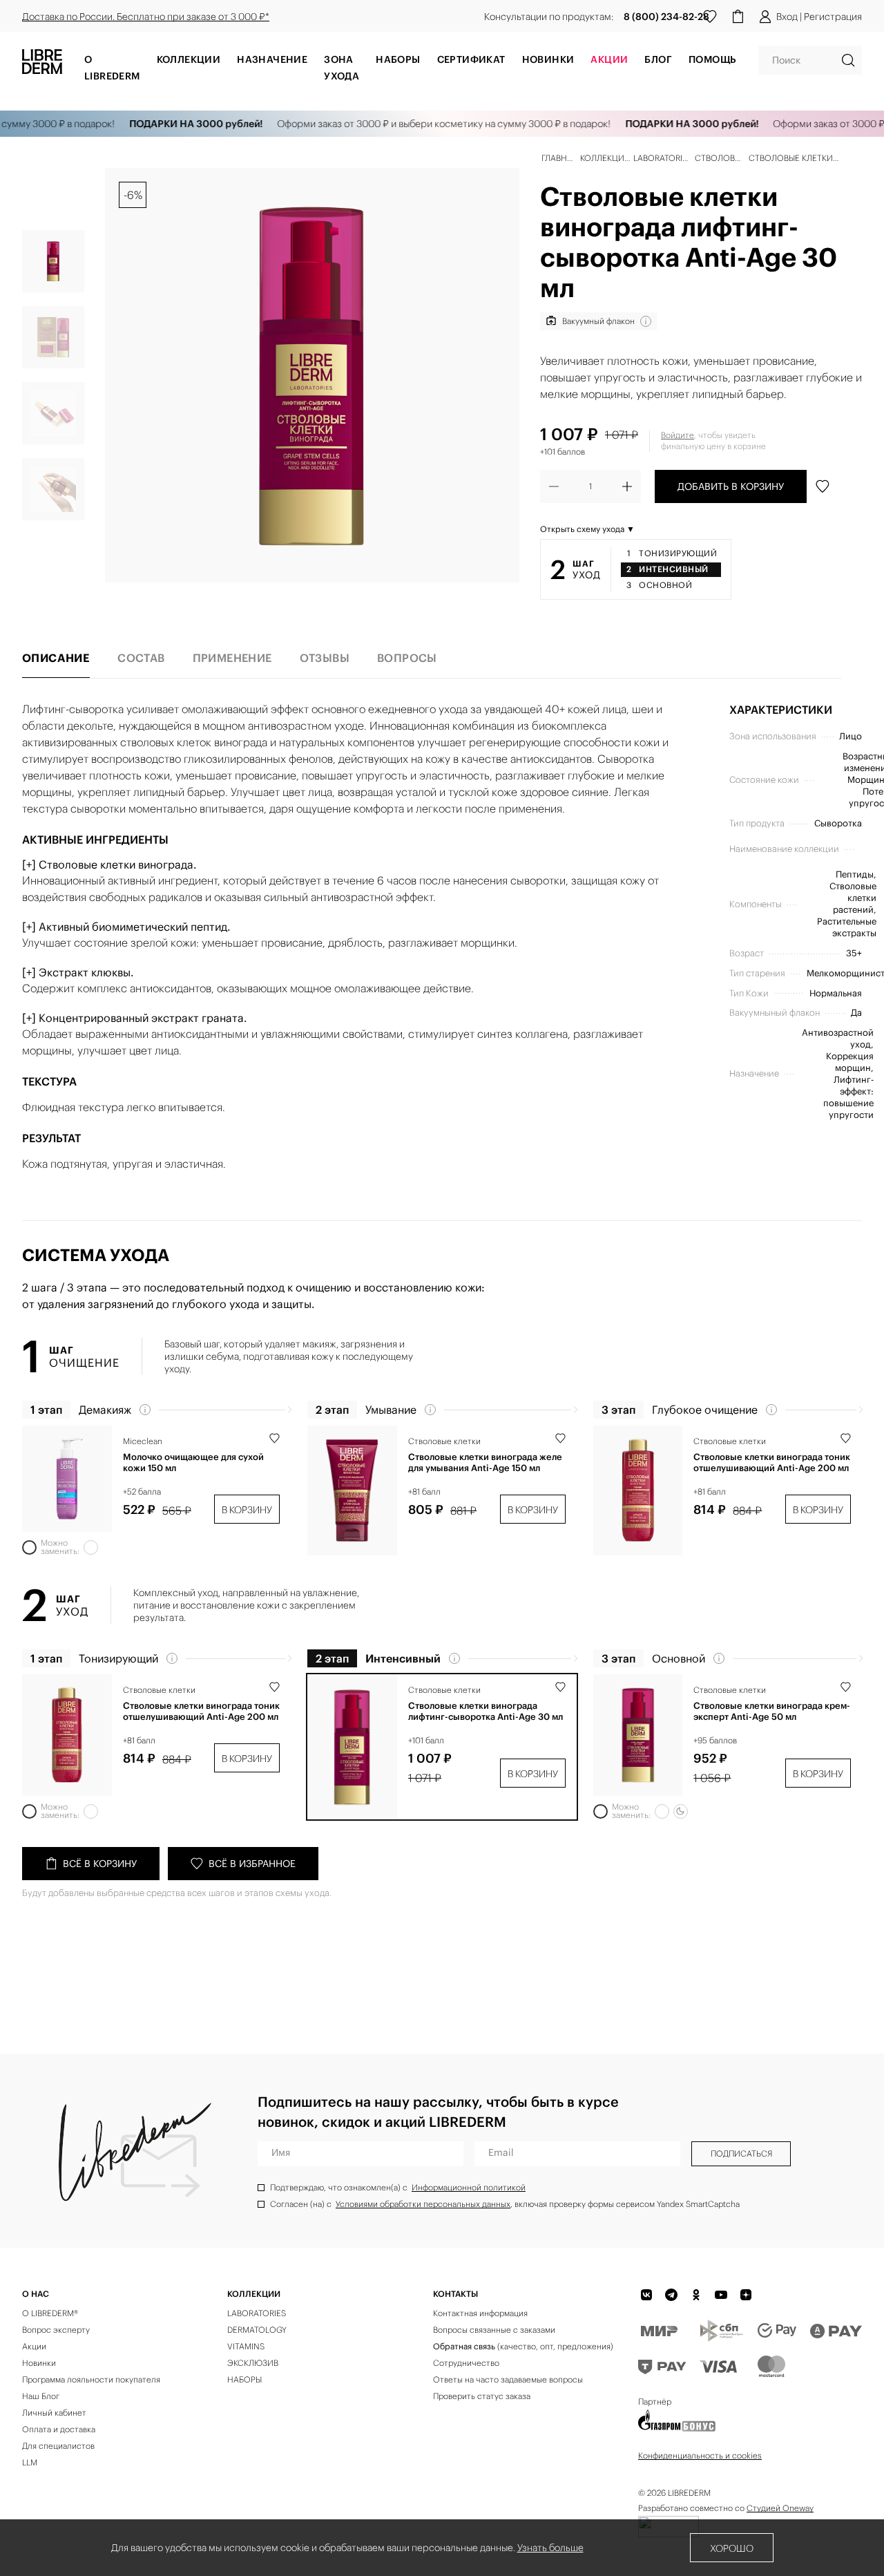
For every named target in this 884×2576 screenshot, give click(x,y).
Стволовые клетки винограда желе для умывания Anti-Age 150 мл (485, 1463)
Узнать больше (550, 2548)
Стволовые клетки (444, 1441)
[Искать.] (848, 60)
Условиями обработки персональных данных (423, 2204)
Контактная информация (480, 2313)
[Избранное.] (710, 17)
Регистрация (833, 17)
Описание (56, 658)
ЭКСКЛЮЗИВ (253, 2363)
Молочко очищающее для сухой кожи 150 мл (193, 1463)
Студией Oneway (780, 2508)
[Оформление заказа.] (738, 17)
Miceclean (143, 1441)
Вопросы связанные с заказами (494, 2330)
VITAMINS (246, 2346)
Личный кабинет (54, 2413)
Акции (34, 2346)
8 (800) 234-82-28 (666, 17)
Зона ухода (342, 68)
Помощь (712, 59)
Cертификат (471, 59)
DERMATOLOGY (257, 2330)
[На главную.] (42, 66)
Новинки (548, 59)
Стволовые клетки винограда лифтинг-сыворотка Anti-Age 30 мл (486, 1712)
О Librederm (112, 68)
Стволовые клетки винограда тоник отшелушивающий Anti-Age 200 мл (772, 1463)
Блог (658, 59)
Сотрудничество (466, 2363)
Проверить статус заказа (482, 2396)
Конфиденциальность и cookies (700, 2455)
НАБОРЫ (244, 2379)
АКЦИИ (609, 59)
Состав (141, 658)
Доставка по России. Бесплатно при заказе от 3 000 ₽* (146, 17)
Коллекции (189, 59)
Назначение (272, 59)
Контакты (455, 2294)
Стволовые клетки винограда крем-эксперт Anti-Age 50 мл (772, 1712)
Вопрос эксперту (56, 2330)
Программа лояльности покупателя (91, 2379)
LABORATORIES (257, 2313)
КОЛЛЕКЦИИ (254, 2294)
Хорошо (732, 2548)
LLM (30, 2462)
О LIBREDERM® (50, 2313)
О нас (36, 2294)
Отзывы (325, 658)
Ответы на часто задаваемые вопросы (508, 2379)
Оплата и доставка (59, 2429)
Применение (232, 658)
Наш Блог (41, 2396)
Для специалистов (58, 2446)
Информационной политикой (469, 2187)
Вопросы (407, 658)
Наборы (398, 59)
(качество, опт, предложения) (523, 2346)
